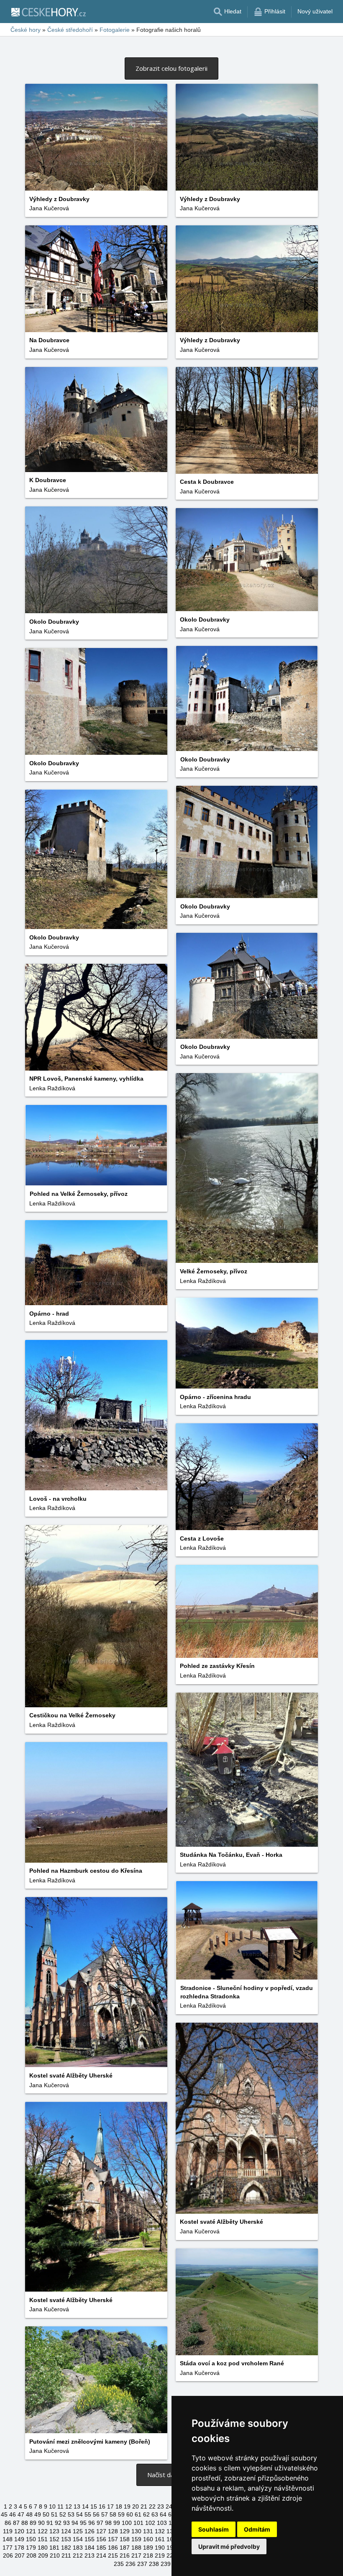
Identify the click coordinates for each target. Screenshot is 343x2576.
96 (92, 2523)
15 (94, 2506)
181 (54, 2548)
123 (54, 2531)
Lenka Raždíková (52, 1088)
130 (136, 2531)
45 (4, 2514)
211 (66, 2555)
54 (79, 2514)
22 (152, 2506)
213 (90, 2555)
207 (20, 2555)
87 (16, 2523)
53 (71, 2514)
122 (43, 2531)
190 (160, 2548)
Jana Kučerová (49, 208)
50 (46, 2514)
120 (19, 2531)
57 (105, 2514)
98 (108, 2523)
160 (148, 2539)
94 (75, 2523)
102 (150, 2523)
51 (54, 2514)
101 (138, 2523)
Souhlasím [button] (214, 2529)
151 (43, 2539)
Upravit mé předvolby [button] (229, 2546)
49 (38, 2514)
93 (67, 2523)
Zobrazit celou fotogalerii (171, 68)
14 (85, 2506)
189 (148, 2548)
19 (127, 2506)
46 (13, 2514)
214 (101, 2555)
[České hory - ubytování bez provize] (48, 12)
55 (88, 2514)
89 (33, 2523)
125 (78, 2531)
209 (43, 2555)
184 (90, 2548)
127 (101, 2531)
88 (25, 2523)
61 (138, 2514)
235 (119, 2564)
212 (78, 2555)
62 (146, 2514)
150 (31, 2539)
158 (125, 2539)
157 (113, 2539)
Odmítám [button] (257, 2529)
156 (101, 2539)
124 (66, 2531)
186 (113, 2548)
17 (110, 2506)
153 (66, 2539)
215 (113, 2555)
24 (169, 2506)
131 (148, 2531)
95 (83, 2523)
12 (69, 2506)
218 (148, 2555)
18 (119, 2506)
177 (8, 2548)
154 (78, 2539)
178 (19, 2548)
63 (155, 2514)
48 (29, 2514)
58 (113, 2514)
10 (52, 2506)
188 (136, 2548)
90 (41, 2523)
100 (127, 2523)
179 (31, 2548)
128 (113, 2531)
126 (90, 2531)
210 (55, 2555)
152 (54, 2539)
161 (160, 2539)
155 (90, 2539)
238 (154, 2564)
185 (101, 2548)
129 (125, 2531)
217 (136, 2555)
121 (31, 2531)
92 (58, 2523)
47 (21, 2514)
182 (66, 2548)
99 (117, 2523)
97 (100, 2523)
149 (19, 2539)
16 (102, 2506)
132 (160, 2531)
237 (142, 2564)
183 (78, 2548)
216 (125, 2555)
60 (130, 2514)
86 (8, 2523)
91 (50, 2523)
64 (163, 2514)
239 (166, 2564)
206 (8, 2555)
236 (131, 2564)
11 (60, 2506)
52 (63, 2514)
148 (8, 2539)
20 (136, 2506)
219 (160, 2555)
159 (136, 2539)
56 (96, 2514)
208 (31, 2555)
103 (162, 2523)
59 (121, 2514)
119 (8, 2531)
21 (144, 2506)
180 (43, 2548)
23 (161, 2506)
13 (77, 2506)
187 (125, 2548)
